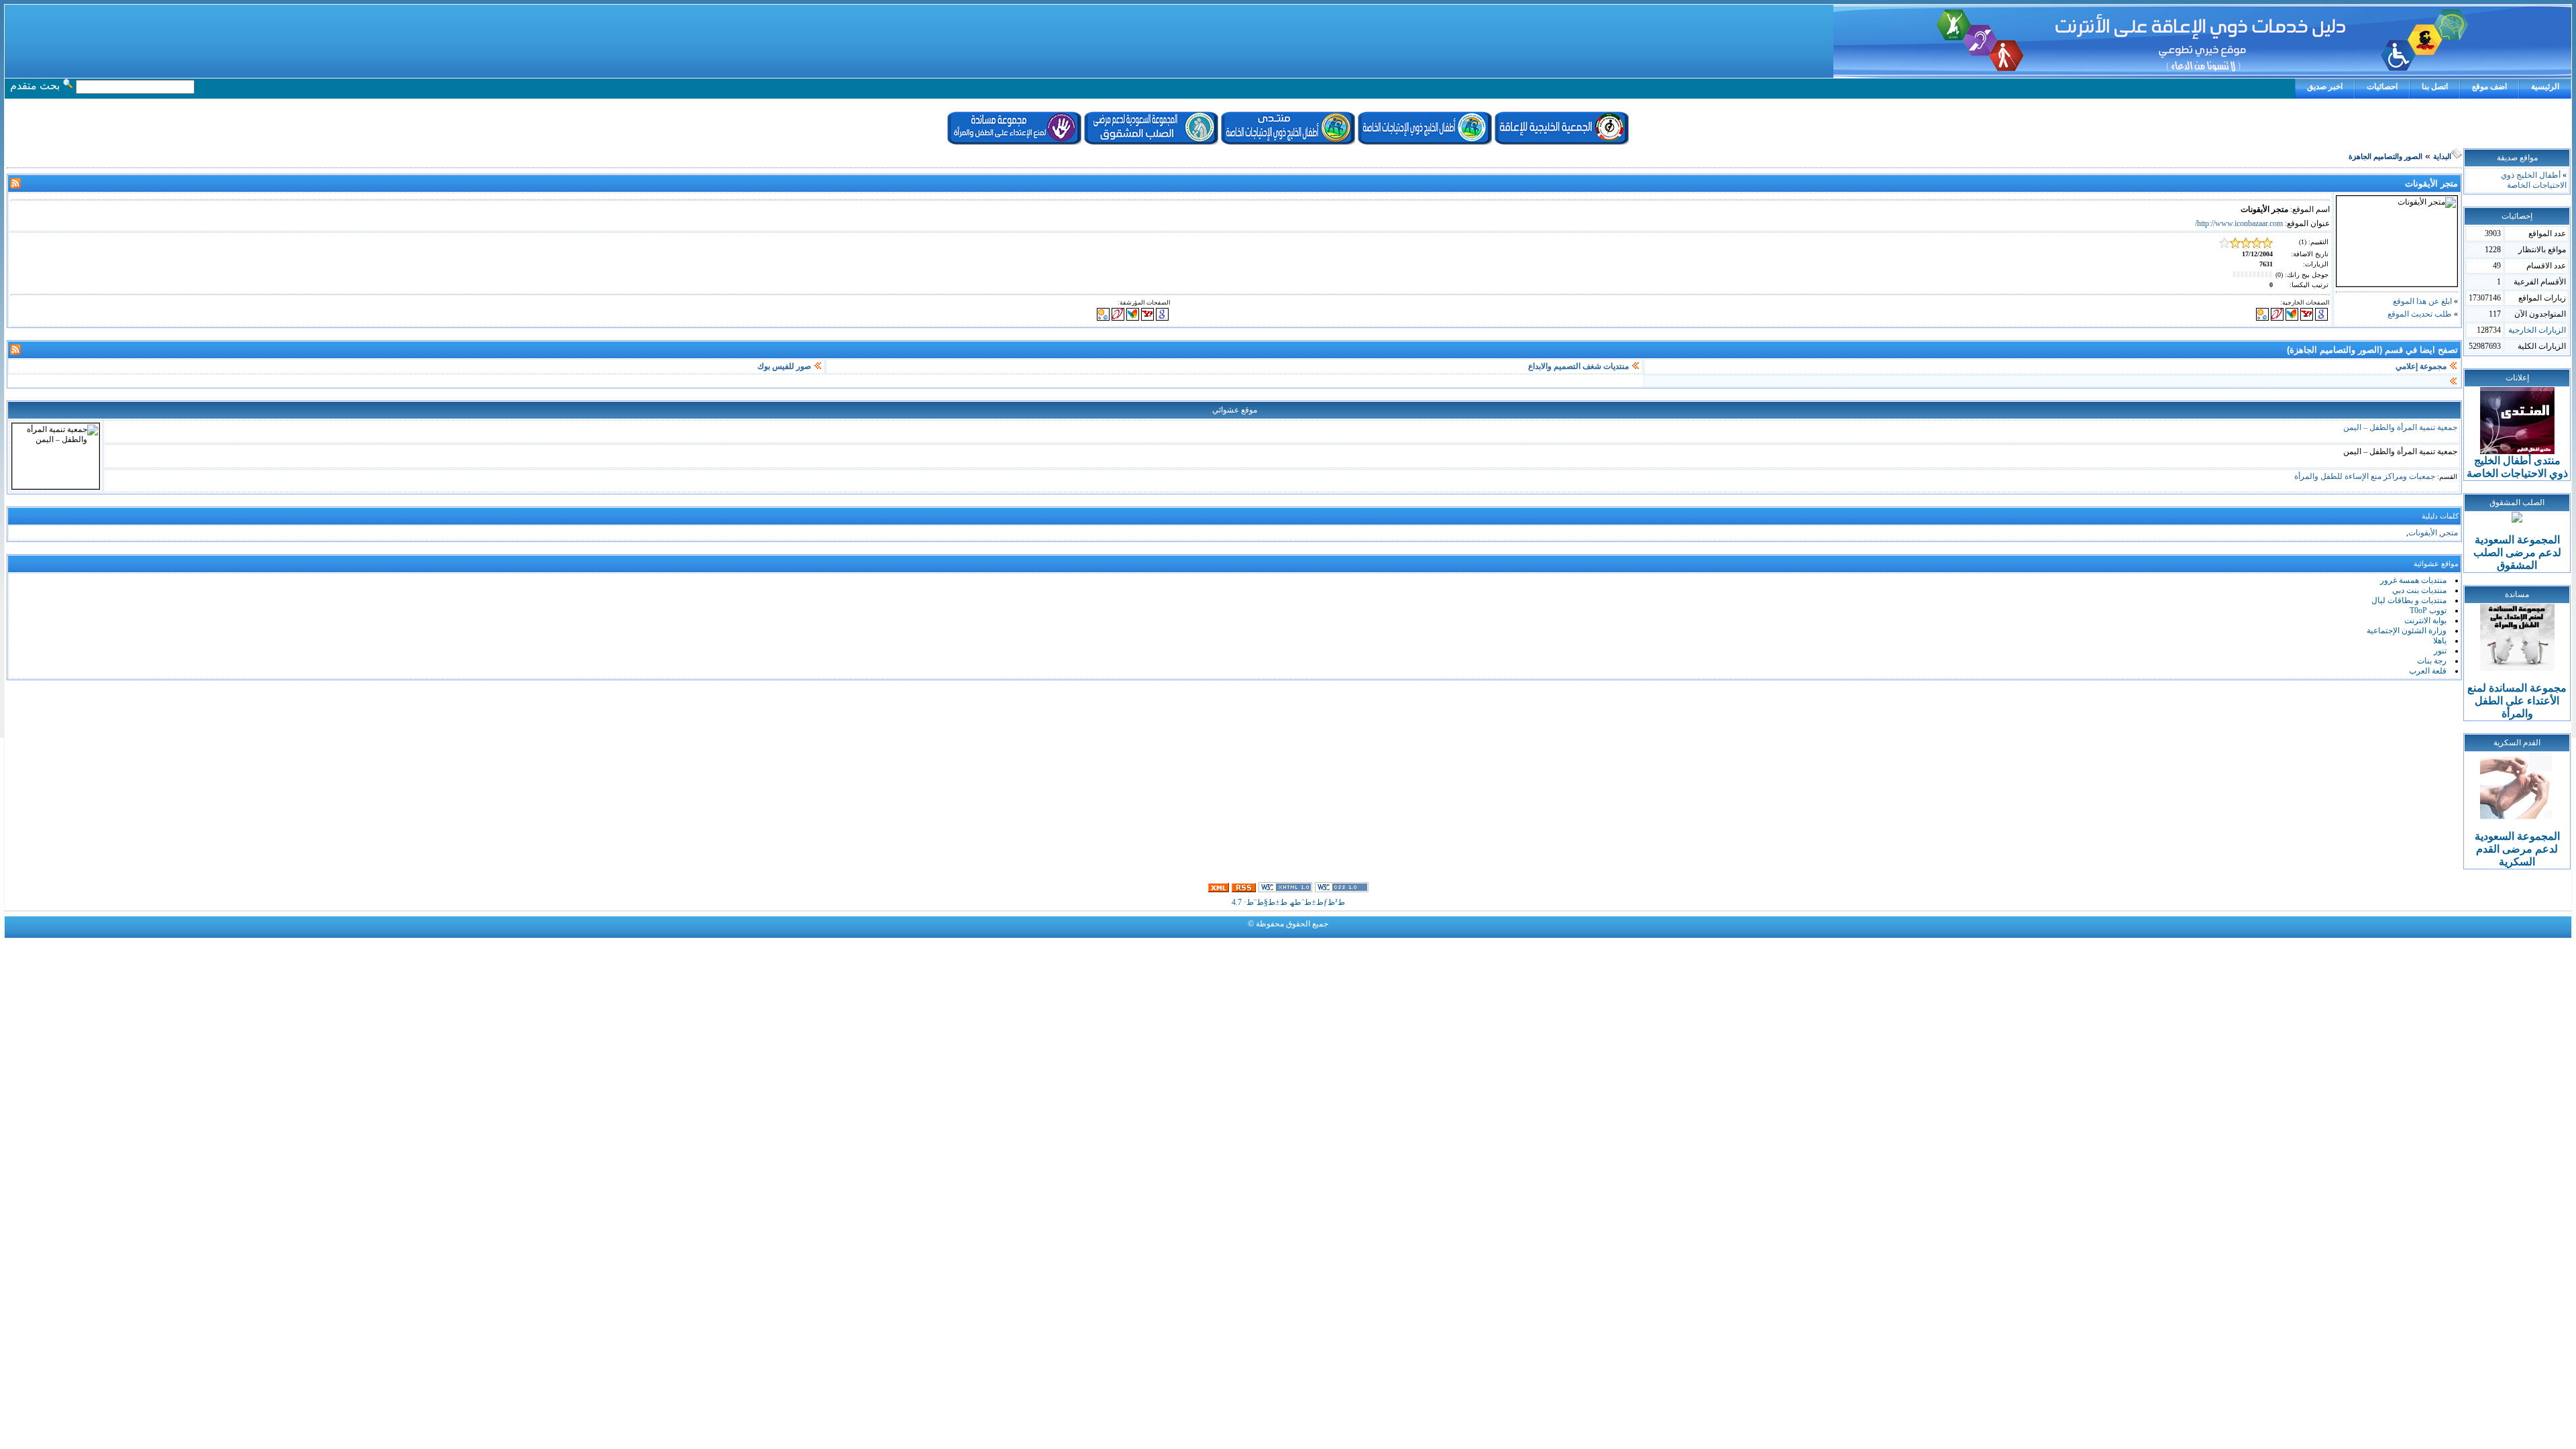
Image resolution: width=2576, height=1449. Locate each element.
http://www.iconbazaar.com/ (2239, 223)
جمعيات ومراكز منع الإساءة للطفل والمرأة (2365, 476)
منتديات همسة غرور (2413, 580)
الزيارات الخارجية (2537, 330)
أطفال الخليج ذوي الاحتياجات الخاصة (2534, 180)
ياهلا (2440, 641)
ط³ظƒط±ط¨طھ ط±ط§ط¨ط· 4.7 (1288, 902)
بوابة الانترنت (2425, 621)
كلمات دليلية (2440, 516)
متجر (2450, 533)
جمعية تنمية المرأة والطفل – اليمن (2400, 427)
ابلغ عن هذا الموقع (2422, 301)
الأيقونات (2423, 533)
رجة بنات (2432, 661)
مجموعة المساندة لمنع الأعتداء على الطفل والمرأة (2517, 701)
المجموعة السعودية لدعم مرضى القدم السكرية (2517, 849)
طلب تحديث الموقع (2420, 314)
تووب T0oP (2428, 610)
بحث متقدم (35, 86)
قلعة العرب (2428, 671)
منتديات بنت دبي (2419, 590)
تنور (2440, 651)
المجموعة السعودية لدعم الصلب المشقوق (2517, 552)
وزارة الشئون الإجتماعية (2407, 631)
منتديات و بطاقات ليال (2409, 600)
